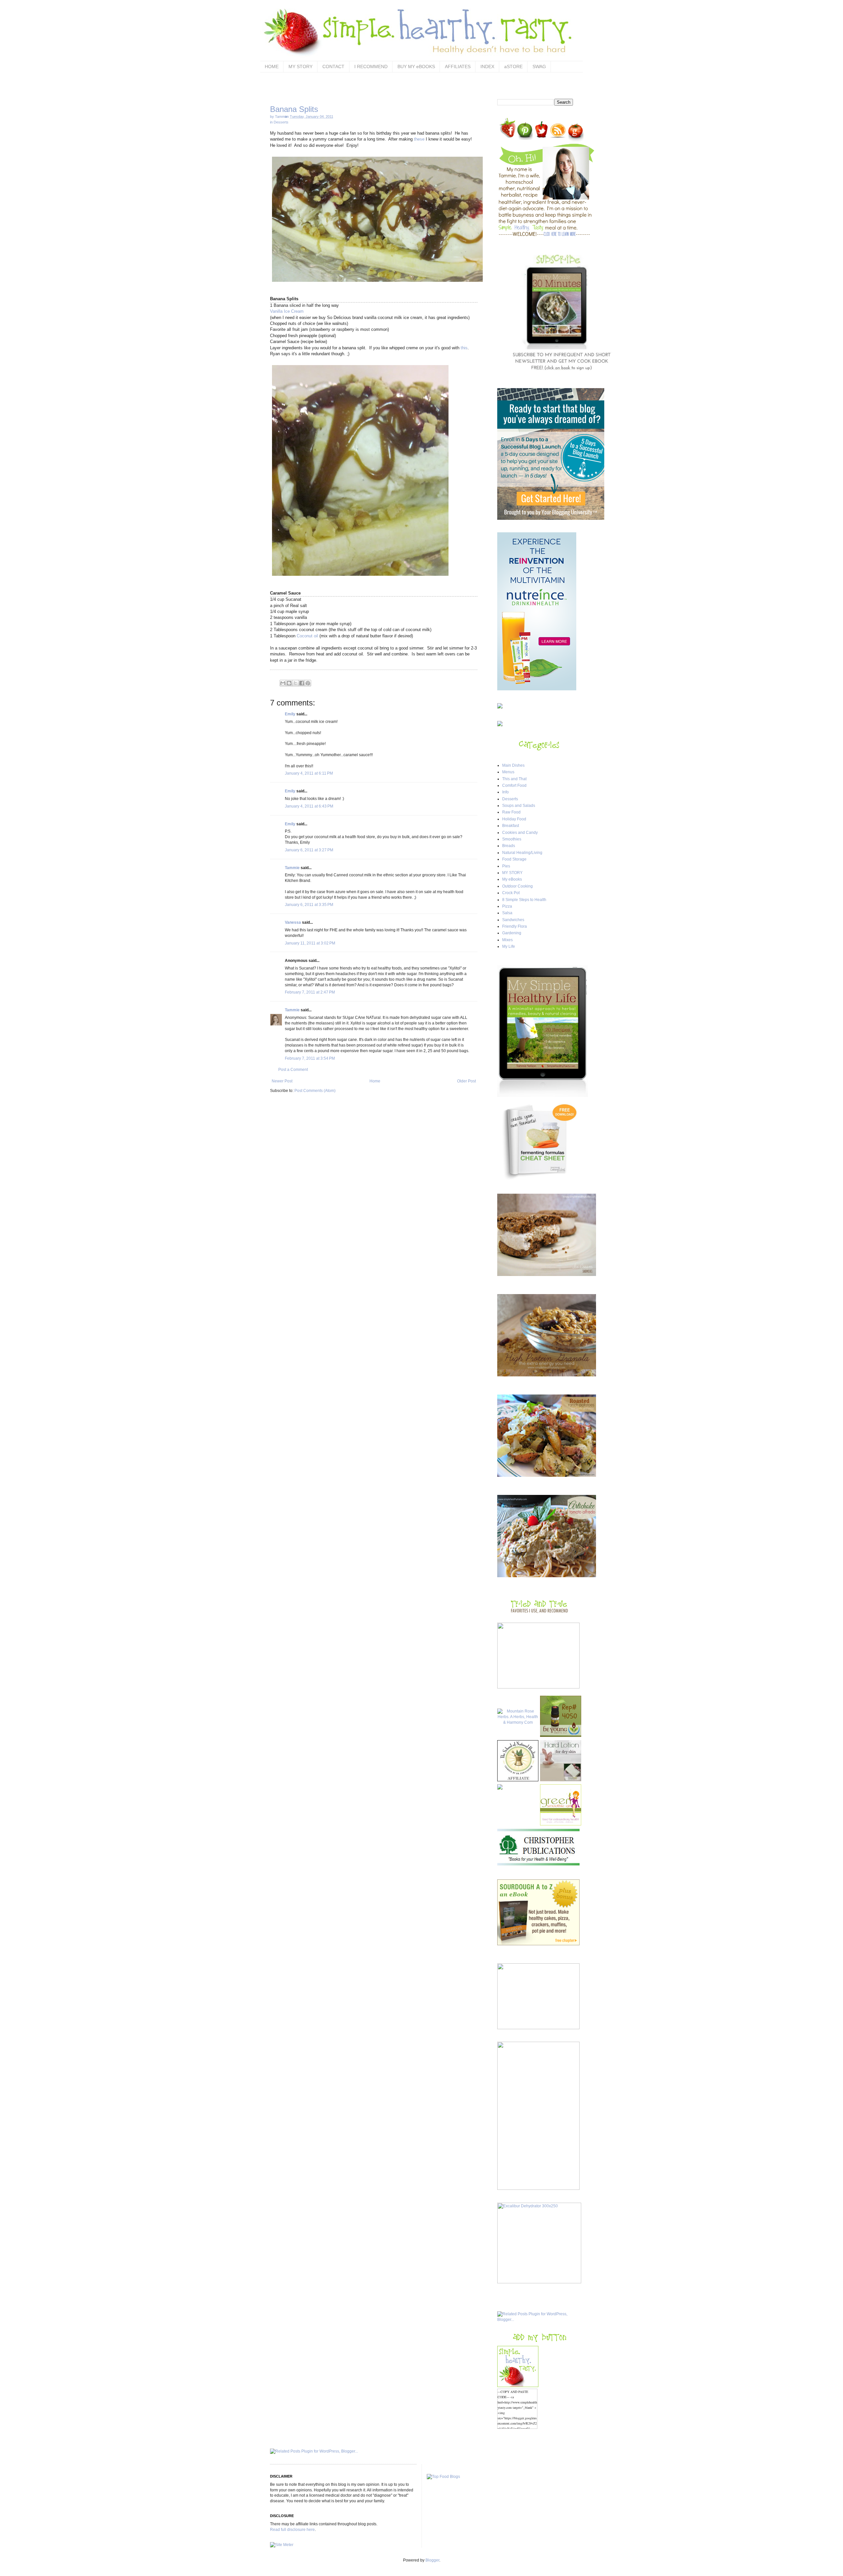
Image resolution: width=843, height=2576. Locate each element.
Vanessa (293, 922)
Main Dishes (513, 765)
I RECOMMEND (371, 66)
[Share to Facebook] (302, 683)
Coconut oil (307, 636)
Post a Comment (293, 1070)
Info (505, 792)
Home (375, 1081)
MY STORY (300, 66)
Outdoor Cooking (517, 886)
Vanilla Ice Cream (287, 311)
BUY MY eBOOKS (416, 66)
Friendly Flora (515, 926)
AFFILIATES (458, 66)
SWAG (539, 66)
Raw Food (511, 812)
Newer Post (282, 1081)
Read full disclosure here (292, 2530)
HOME (272, 66)
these (420, 139)
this (464, 348)
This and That (514, 779)
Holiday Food (514, 819)
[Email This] (283, 683)
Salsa (507, 913)
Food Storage (514, 859)
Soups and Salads (519, 806)
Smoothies (512, 839)
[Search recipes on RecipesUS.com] (443, 2477)
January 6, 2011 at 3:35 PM (309, 905)
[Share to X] (295, 683)
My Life (509, 946)
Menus (508, 772)
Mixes (507, 940)
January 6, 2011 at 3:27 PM (309, 850)
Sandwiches (513, 920)
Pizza (507, 906)
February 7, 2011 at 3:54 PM (310, 1058)
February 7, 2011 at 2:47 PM (310, 992)
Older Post (466, 1081)
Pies (506, 866)
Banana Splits (294, 109)
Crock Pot (511, 893)
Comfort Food (514, 785)
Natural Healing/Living (522, 853)
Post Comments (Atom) (315, 1091)
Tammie (292, 868)
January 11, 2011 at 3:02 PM (310, 943)
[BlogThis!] (289, 683)
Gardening (512, 933)
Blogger (432, 2560)
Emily (290, 714)
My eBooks (512, 879)
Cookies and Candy (520, 833)
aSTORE (513, 66)
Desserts (281, 122)
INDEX (487, 66)
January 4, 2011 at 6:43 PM (309, 806)
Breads (509, 846)
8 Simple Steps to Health (524, 900)
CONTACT (333, 66)
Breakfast (511, 826)
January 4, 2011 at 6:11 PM (309, 773)
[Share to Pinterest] (308, 683)
